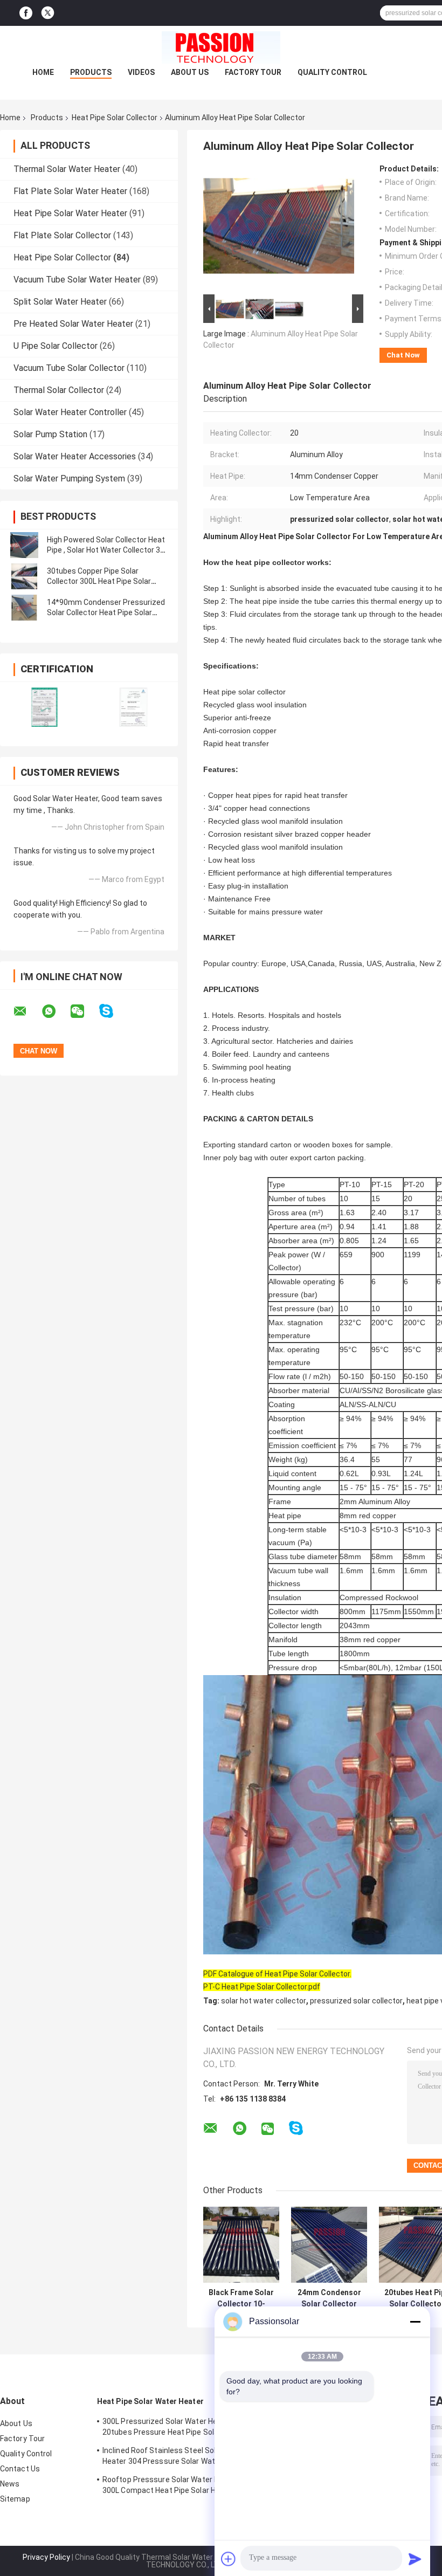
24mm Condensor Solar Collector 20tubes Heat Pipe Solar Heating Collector (329, 2298)
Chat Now (403, 355)
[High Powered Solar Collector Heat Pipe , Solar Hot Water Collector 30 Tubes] (24, 545)
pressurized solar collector (356, 2001)
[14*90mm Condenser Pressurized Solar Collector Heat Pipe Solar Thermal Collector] (24, 608)
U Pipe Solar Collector (56, 346)
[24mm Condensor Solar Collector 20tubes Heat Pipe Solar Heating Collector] (329, 2245)
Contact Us (20, 2469)
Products (91, 72)
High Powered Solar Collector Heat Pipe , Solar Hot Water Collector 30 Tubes (106, 550)
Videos (141, 72)
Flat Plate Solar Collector (62, 235)
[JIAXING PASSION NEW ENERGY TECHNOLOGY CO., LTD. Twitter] (48, 13)
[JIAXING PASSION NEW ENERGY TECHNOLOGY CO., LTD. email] (27, 1011)
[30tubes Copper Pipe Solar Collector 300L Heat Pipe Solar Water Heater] (24, 576)
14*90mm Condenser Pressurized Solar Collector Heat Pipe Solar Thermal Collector (106, 612)
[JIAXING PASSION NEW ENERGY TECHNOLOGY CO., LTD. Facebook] (26, 13)
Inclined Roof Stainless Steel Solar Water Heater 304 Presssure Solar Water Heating (174, 2457)
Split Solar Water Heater (60, 302)
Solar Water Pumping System (69, 478)
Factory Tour (253, 72)
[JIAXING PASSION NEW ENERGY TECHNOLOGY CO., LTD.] (221, 47)
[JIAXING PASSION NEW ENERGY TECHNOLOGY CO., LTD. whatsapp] (56, 1011)
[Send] (415, 2559)
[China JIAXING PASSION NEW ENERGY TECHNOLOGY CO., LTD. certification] (44, 707)
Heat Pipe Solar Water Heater (70, 213)
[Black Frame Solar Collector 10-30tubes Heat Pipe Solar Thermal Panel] (241, 2245)
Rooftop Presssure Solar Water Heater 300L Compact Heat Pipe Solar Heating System (170, 2487)
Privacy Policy (46, 2557)
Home (43, 72)
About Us (190, 72)
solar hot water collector (264, 2001)
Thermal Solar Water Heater (67, 169)
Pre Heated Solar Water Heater (73, 324)
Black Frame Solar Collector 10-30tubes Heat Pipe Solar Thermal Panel (241, 2298)
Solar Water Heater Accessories (75, 456)
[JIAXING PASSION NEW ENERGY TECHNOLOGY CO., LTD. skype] (113, 1011)
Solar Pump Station (50, 434)
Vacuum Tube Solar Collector (69, 368)
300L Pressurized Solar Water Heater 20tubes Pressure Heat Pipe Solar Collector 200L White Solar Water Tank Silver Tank (170, 2428)
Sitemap (15, 2499)
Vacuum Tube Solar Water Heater (77, 280)
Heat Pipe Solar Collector (115, 118)
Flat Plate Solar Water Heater (70, 191)
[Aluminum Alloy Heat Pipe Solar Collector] (279, 228)
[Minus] (415, 2322)
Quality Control (332, 72)
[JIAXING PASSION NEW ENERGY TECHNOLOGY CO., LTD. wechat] (84, 1011)
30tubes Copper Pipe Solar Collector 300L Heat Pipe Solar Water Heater (99, 581)
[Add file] (229, 2559)
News (10, 2484)
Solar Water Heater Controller (70, 412)
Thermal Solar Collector (59, 390)
